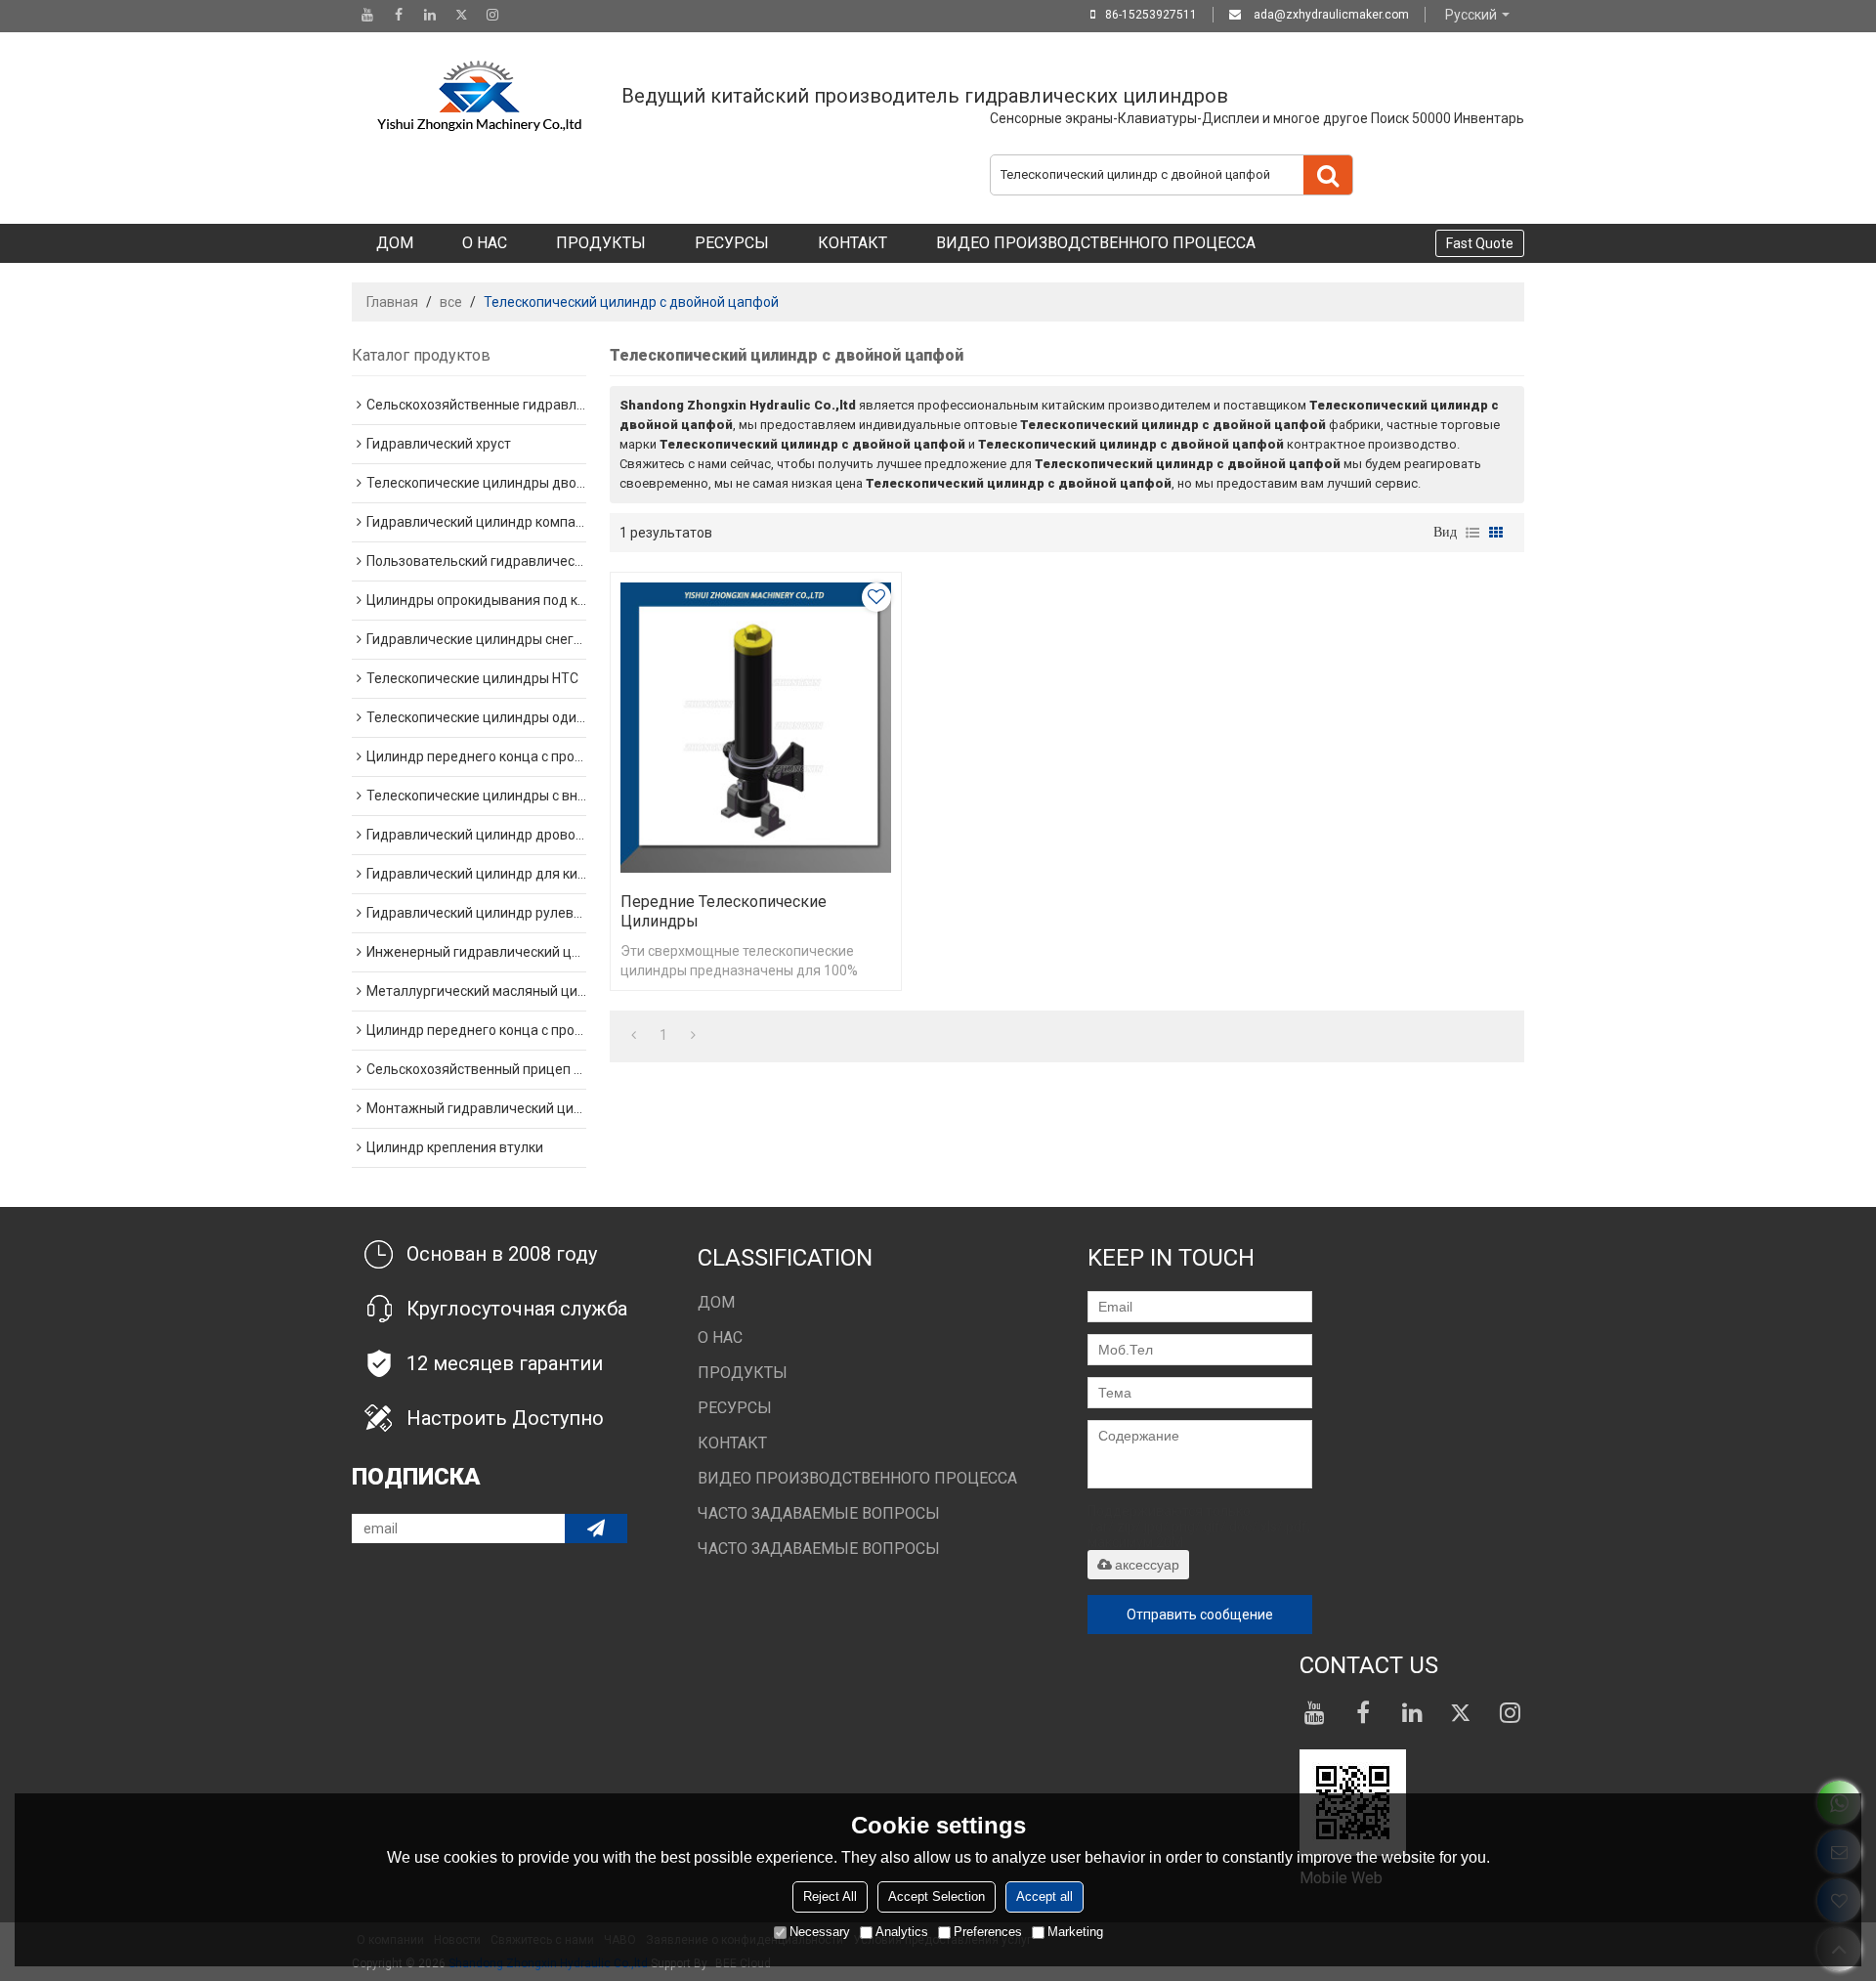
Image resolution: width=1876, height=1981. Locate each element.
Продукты (601, 243)
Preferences (988, 1932)
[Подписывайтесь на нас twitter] (461, 15)
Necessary (820, 1932)
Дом (395, 243)
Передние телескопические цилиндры (724, 911)
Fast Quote (1480, 243)
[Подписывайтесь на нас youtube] (367, 15)
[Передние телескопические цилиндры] (756, 728)
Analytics (902, 1932)
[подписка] (596, 1529)
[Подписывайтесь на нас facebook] (399, 15)
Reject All (830, 1896)
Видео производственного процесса (1096, 243)
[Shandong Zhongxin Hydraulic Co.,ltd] (479, 96)
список (1472, 533)
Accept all (1045, 1896)
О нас (485, 243)
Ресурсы (732, 243)
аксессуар (1147, 1565)
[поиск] (1328, 175)
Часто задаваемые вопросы (819, 1513)
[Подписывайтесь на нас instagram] (492, 15)
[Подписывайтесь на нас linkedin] (430, 15)
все (451, 302)
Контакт (853, 243)
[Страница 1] (634, 1035)
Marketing (1075, 1932)
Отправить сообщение (1200, 1615)
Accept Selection (937, 1896)
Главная (392, 302)
